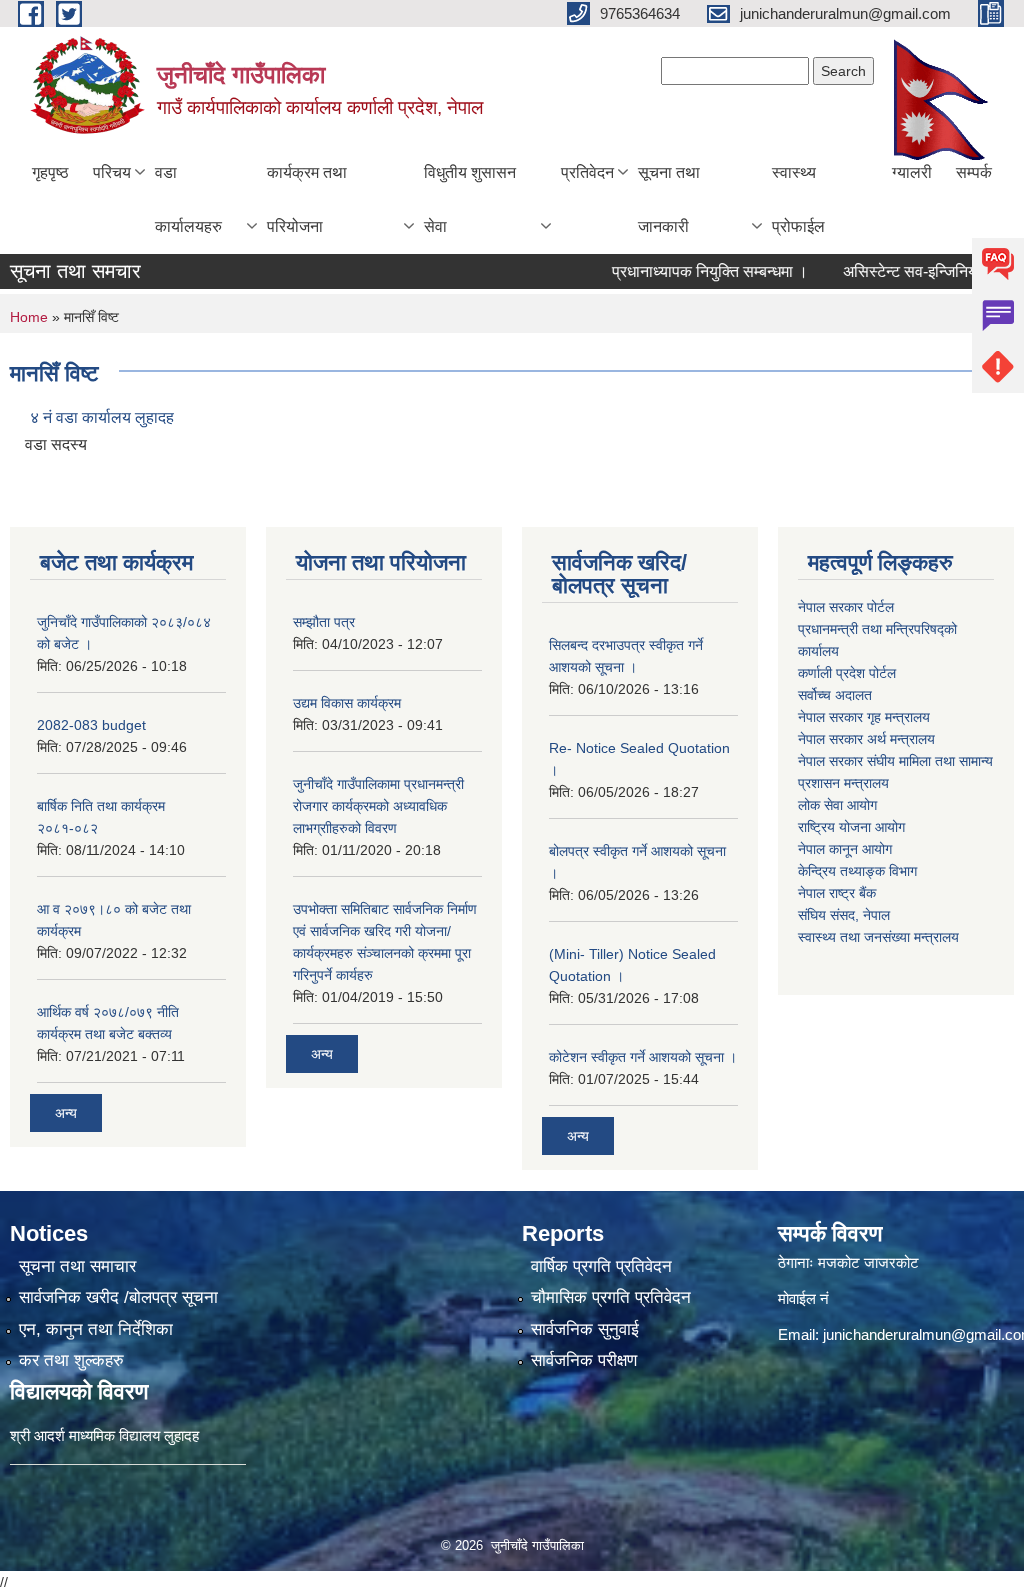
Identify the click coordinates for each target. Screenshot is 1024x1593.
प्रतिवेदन (587, 172)
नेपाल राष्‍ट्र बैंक (837, 893)
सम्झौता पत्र (324, 622)
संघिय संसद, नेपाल (844, 915)
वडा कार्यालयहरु (188, 199)
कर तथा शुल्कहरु (71, 1360)
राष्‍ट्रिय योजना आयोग (851, 827)
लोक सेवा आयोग (837, 805)
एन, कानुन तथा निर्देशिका (96, 1329)
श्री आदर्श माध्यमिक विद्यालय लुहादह (104, 1435)
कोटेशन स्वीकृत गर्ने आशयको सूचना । (643, 1057)
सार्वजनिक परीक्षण (584, 1360)
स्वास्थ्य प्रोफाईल (798, 199)
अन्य (66, 1113)
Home (29, 317)
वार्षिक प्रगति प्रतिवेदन (601, 1266)
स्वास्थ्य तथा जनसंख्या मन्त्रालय (878, 937)
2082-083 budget (91, 725)
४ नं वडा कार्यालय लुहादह (102, 417)
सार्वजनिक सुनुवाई (585, 1329)
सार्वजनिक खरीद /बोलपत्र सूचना (118, 1297)
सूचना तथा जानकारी (669, 199)
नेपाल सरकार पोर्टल (846, 607)
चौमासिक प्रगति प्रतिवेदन (611, 1297)
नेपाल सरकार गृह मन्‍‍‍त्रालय (864, 717)
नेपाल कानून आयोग (845, 849)
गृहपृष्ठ (50, 172)
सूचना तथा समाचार (77, 1266)
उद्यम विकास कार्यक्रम (347, 703)
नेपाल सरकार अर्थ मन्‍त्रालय (866, 739)
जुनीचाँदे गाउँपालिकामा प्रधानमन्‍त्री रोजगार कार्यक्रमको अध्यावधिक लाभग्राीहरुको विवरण (378, 806)
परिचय (112, 172)
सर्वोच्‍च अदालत (835, 695)
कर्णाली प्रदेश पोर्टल (847, 673)
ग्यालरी (912, 172)
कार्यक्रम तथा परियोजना (307, 199)
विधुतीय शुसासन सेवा (470, 199)
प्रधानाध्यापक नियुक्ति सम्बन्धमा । (685, 271)
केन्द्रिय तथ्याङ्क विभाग (857, 871)
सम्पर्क (974, 172)
